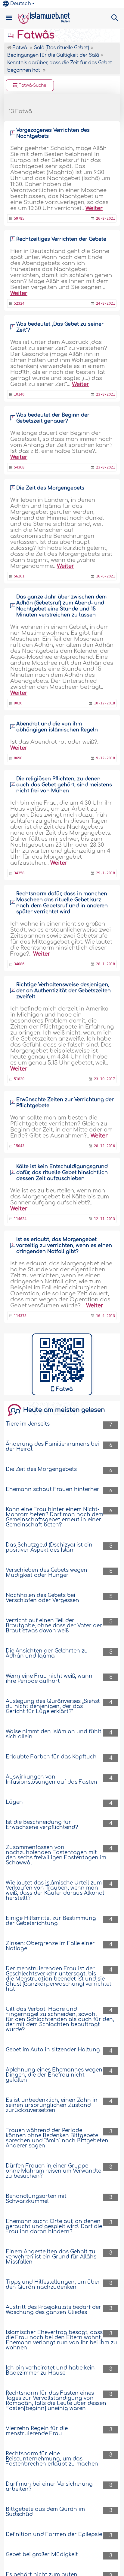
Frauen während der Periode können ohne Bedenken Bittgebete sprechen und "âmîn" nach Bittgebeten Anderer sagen (57, 2138)
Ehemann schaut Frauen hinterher (53, 1489)
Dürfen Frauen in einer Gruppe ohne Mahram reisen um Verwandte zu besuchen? (53, 2171)
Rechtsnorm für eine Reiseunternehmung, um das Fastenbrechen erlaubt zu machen (52, 2459)
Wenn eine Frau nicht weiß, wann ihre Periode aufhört (49, 1679)
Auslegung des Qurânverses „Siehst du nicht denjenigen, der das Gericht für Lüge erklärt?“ (53, 1706)
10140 (19, 394)
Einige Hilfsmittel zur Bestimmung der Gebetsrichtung (51, 1921)
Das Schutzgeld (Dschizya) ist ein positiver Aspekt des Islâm (49, 1547)
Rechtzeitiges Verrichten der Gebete (61, 239)
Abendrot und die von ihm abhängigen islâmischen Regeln (57, 727)
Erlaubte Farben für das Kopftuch (51, 1757)
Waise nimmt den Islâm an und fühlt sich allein (54, 1734)
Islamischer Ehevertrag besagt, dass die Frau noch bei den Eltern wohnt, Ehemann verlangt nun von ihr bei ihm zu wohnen (61, 2340)
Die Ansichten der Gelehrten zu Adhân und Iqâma (47, 1653)
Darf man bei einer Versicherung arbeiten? (49, 2487)
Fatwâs (34, 35)
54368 (19, 467)
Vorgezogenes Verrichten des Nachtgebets (53, 133)
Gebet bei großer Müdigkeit (42, 2555)
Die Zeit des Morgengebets (50, 488)
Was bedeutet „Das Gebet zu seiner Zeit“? (60, 327)
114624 (20, 1219)
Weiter (94, 208)
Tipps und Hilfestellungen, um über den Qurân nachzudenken (53, 2285)
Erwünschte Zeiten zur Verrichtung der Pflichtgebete (65, 1103)
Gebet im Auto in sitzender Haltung (53, 2050)
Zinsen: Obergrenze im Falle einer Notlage (50, 1946)
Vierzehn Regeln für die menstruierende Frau (37, 2431)
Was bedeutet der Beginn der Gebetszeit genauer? (53, 418)
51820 (19, 1079)
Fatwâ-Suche (32, 85)
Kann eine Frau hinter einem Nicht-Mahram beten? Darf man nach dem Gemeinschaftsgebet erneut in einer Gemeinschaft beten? (54, 1517)
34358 (19, 873)
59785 (19, 218)
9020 (18, 703)
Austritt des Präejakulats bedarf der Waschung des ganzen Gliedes (53, 2310)
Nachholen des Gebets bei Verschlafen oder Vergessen (42, 1598)
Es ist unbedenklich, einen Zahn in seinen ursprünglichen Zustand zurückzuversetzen (52, 2105)
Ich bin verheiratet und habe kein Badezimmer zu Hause (50, 2370)
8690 (18, 758)
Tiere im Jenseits (28, 1424)
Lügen (14, 1802)
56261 (19, 576)
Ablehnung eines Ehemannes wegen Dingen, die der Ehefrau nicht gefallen (54, 2075)
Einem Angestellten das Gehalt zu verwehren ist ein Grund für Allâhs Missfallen (51, 2257)
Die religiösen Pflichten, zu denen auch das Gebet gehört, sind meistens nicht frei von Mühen (64, 785)
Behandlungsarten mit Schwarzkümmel (36, 2199)
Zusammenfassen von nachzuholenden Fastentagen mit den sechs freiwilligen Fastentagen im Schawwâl (56, 1855)
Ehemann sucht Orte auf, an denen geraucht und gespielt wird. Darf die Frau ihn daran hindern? (54, 2227)
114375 (20, 1316)
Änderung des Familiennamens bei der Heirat (52, 1447)
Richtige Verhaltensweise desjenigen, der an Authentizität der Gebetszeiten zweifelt (64, 991)
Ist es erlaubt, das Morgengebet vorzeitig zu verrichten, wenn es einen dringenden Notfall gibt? (64, 1246)
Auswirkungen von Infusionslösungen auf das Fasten (51, 1779)
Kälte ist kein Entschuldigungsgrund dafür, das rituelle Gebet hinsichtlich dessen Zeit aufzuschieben (62, 1173)
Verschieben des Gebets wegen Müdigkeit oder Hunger (46, 1573)
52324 (19, 303)
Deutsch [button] (21, 4)
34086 (19, 964)
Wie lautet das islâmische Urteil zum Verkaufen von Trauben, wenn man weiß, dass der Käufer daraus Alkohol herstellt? (55, 1891)
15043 (19, 1146)
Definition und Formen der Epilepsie (54, 2534)
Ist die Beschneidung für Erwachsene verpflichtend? (42, 1825)
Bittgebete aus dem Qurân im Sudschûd (45, 2512)
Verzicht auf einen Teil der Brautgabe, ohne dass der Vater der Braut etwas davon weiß (54, 1626)
